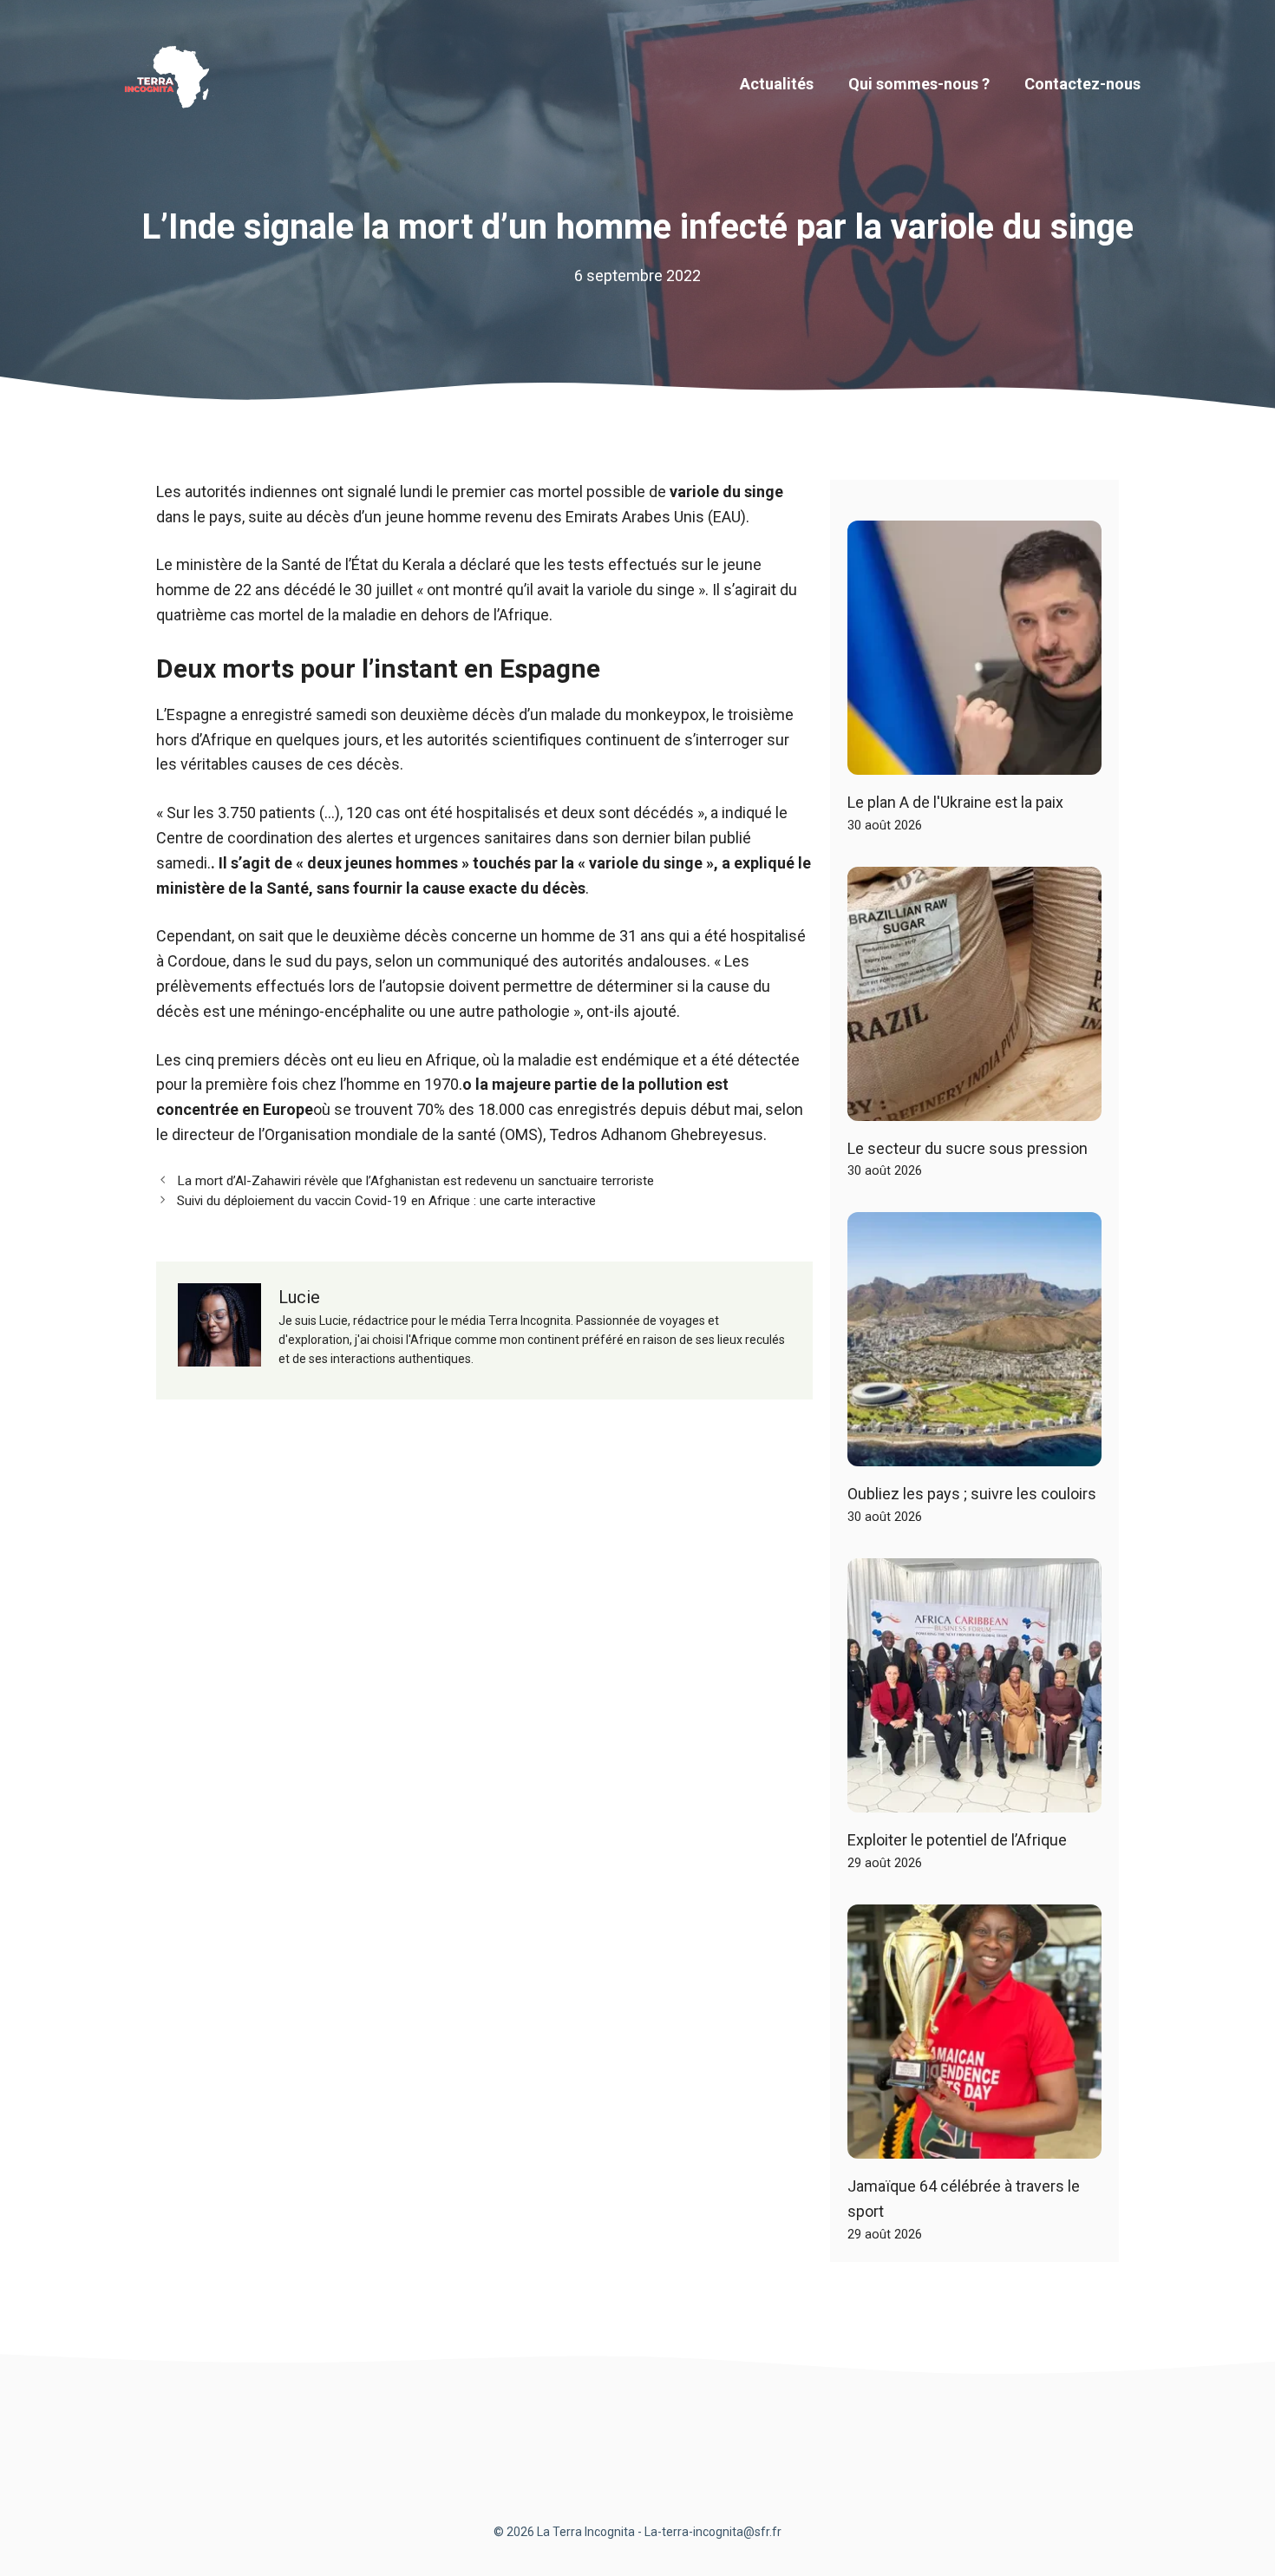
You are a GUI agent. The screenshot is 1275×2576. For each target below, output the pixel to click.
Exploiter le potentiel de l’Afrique (957, 1840)
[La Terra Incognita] (173, 83)
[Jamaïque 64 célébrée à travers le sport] (974, 2145)
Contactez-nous (1082, 84)
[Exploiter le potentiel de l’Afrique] (974, 1800)
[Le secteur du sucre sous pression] (974, 1108)
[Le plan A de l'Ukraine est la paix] (974, 761)
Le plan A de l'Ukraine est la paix (955, 802)
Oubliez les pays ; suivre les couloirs (972, 1494)
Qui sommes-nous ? (919, 84)
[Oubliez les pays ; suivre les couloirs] (974, 1454)
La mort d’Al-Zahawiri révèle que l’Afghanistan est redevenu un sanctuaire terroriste (415, 1181)
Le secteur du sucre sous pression (968, 1148)
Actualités (777, 84)
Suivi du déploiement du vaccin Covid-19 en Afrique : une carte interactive (386, 1201)
